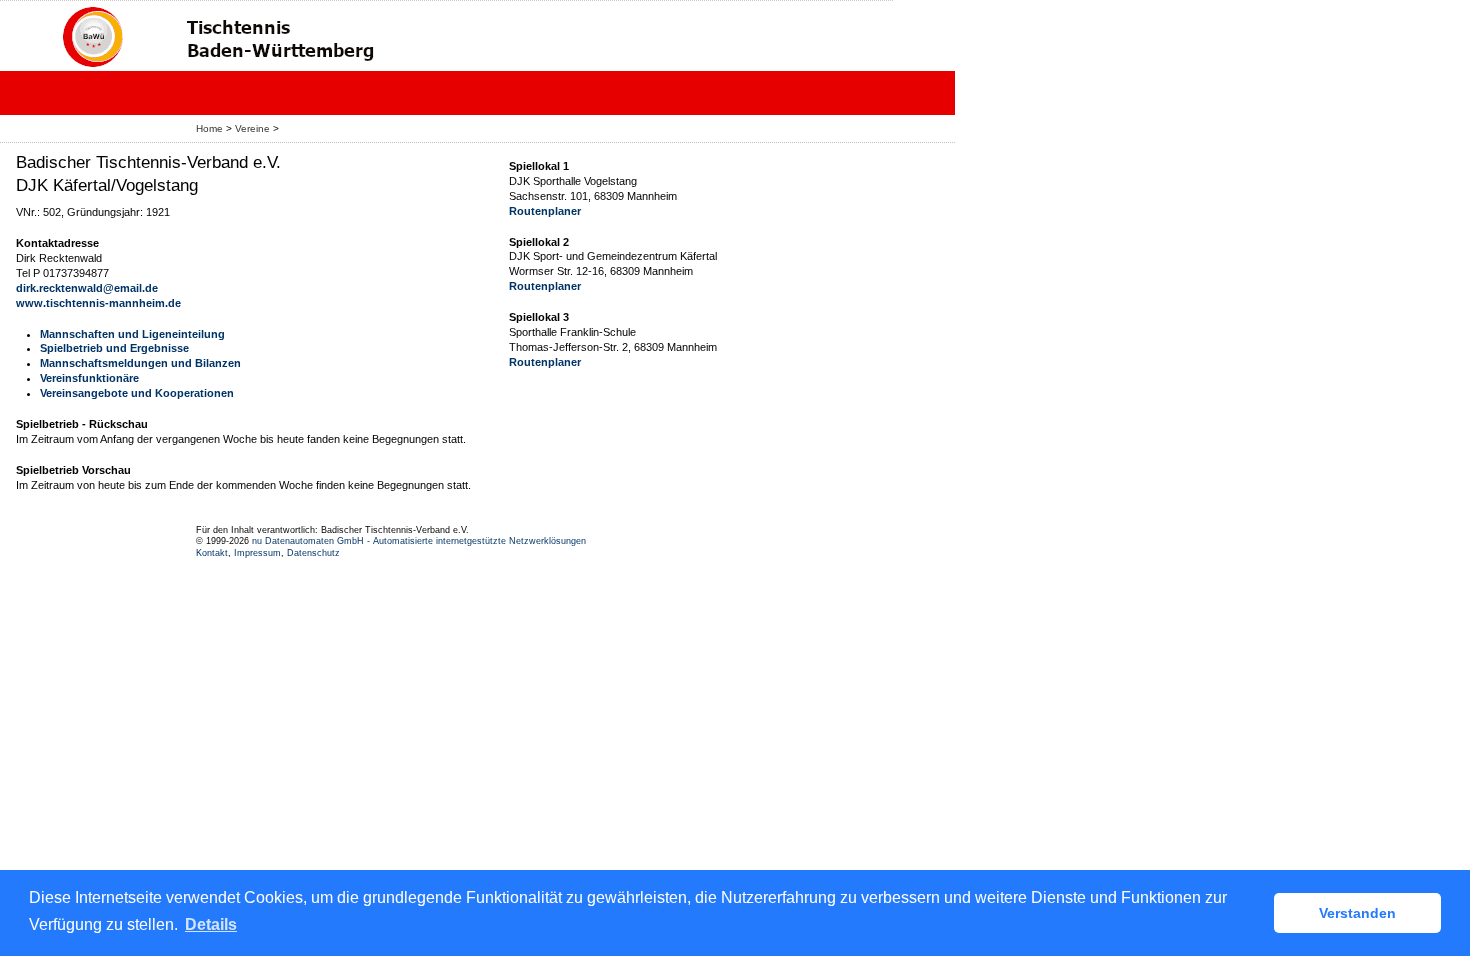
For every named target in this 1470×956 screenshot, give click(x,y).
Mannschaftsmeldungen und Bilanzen (140, 363)
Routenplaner (545, 211)
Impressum (257, 553)
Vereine (252, 128)
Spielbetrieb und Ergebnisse (114, 348)
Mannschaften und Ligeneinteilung (132, 334)
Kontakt (212, 553)
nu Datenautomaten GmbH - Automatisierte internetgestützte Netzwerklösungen (419, 541)
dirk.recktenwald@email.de (87, 288)
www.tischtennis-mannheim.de (98, 303)
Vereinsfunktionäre (89, 378)
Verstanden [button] (1357, 913)
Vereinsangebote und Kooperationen (137, 393)
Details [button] (211, 924)
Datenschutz (313, 553)
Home (209, 128)
